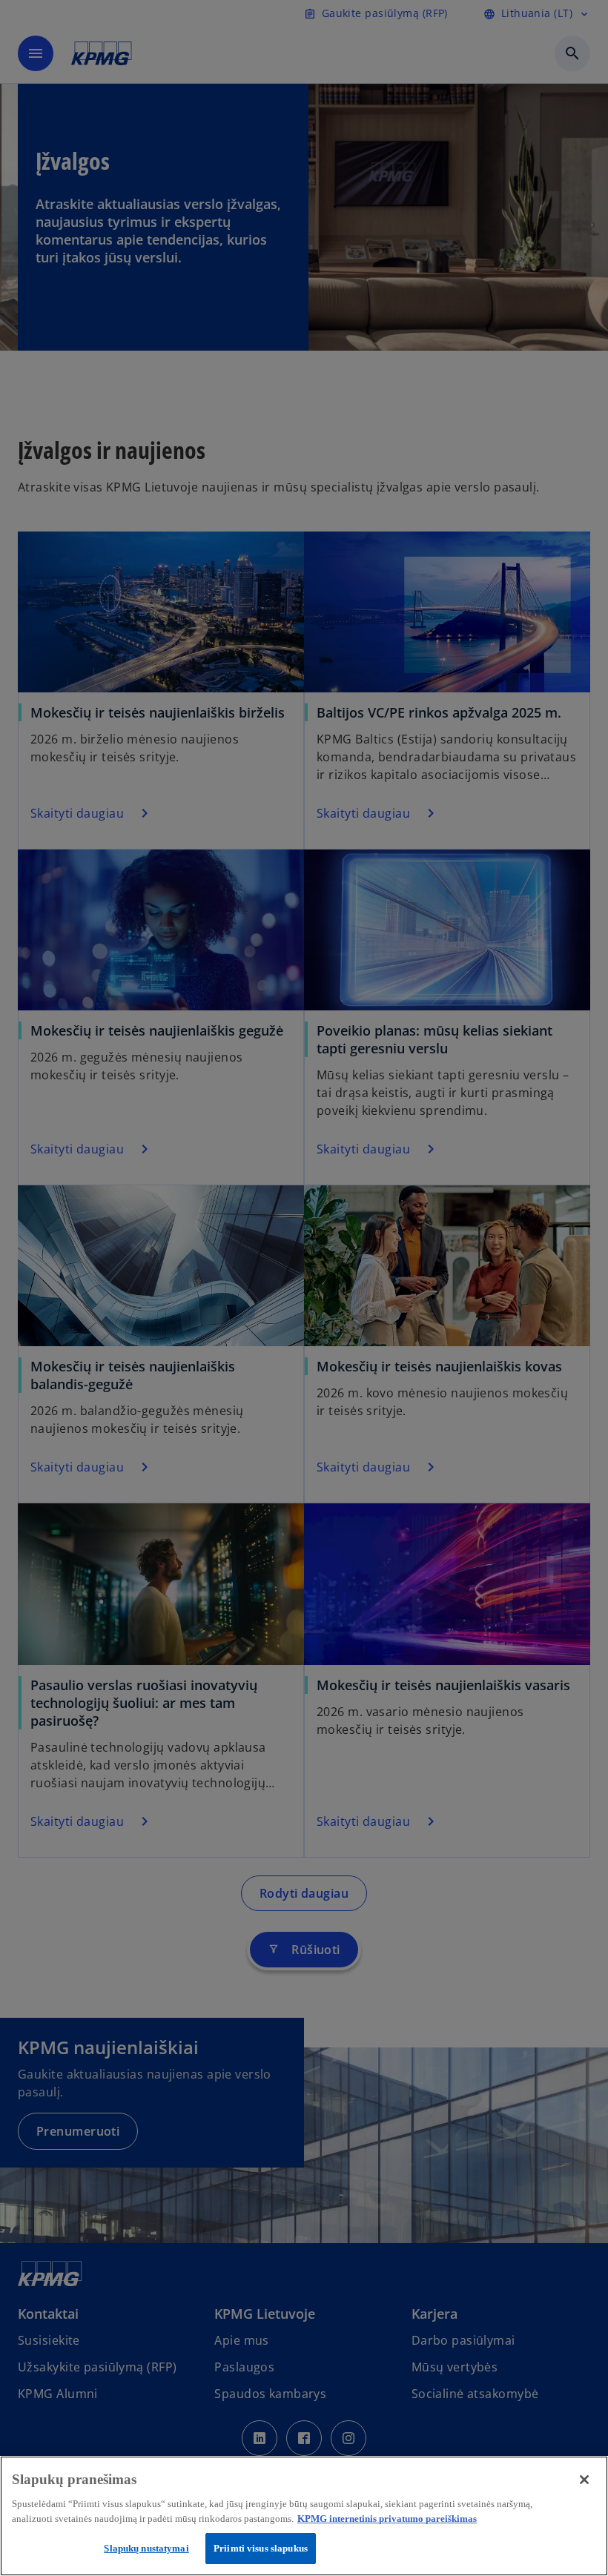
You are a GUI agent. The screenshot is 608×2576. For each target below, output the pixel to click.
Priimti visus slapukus (261, 2548)
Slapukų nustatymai (146, 2548)
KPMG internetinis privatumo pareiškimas (387, 2519)
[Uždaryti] (584, 2480)
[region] (304, 2516)
